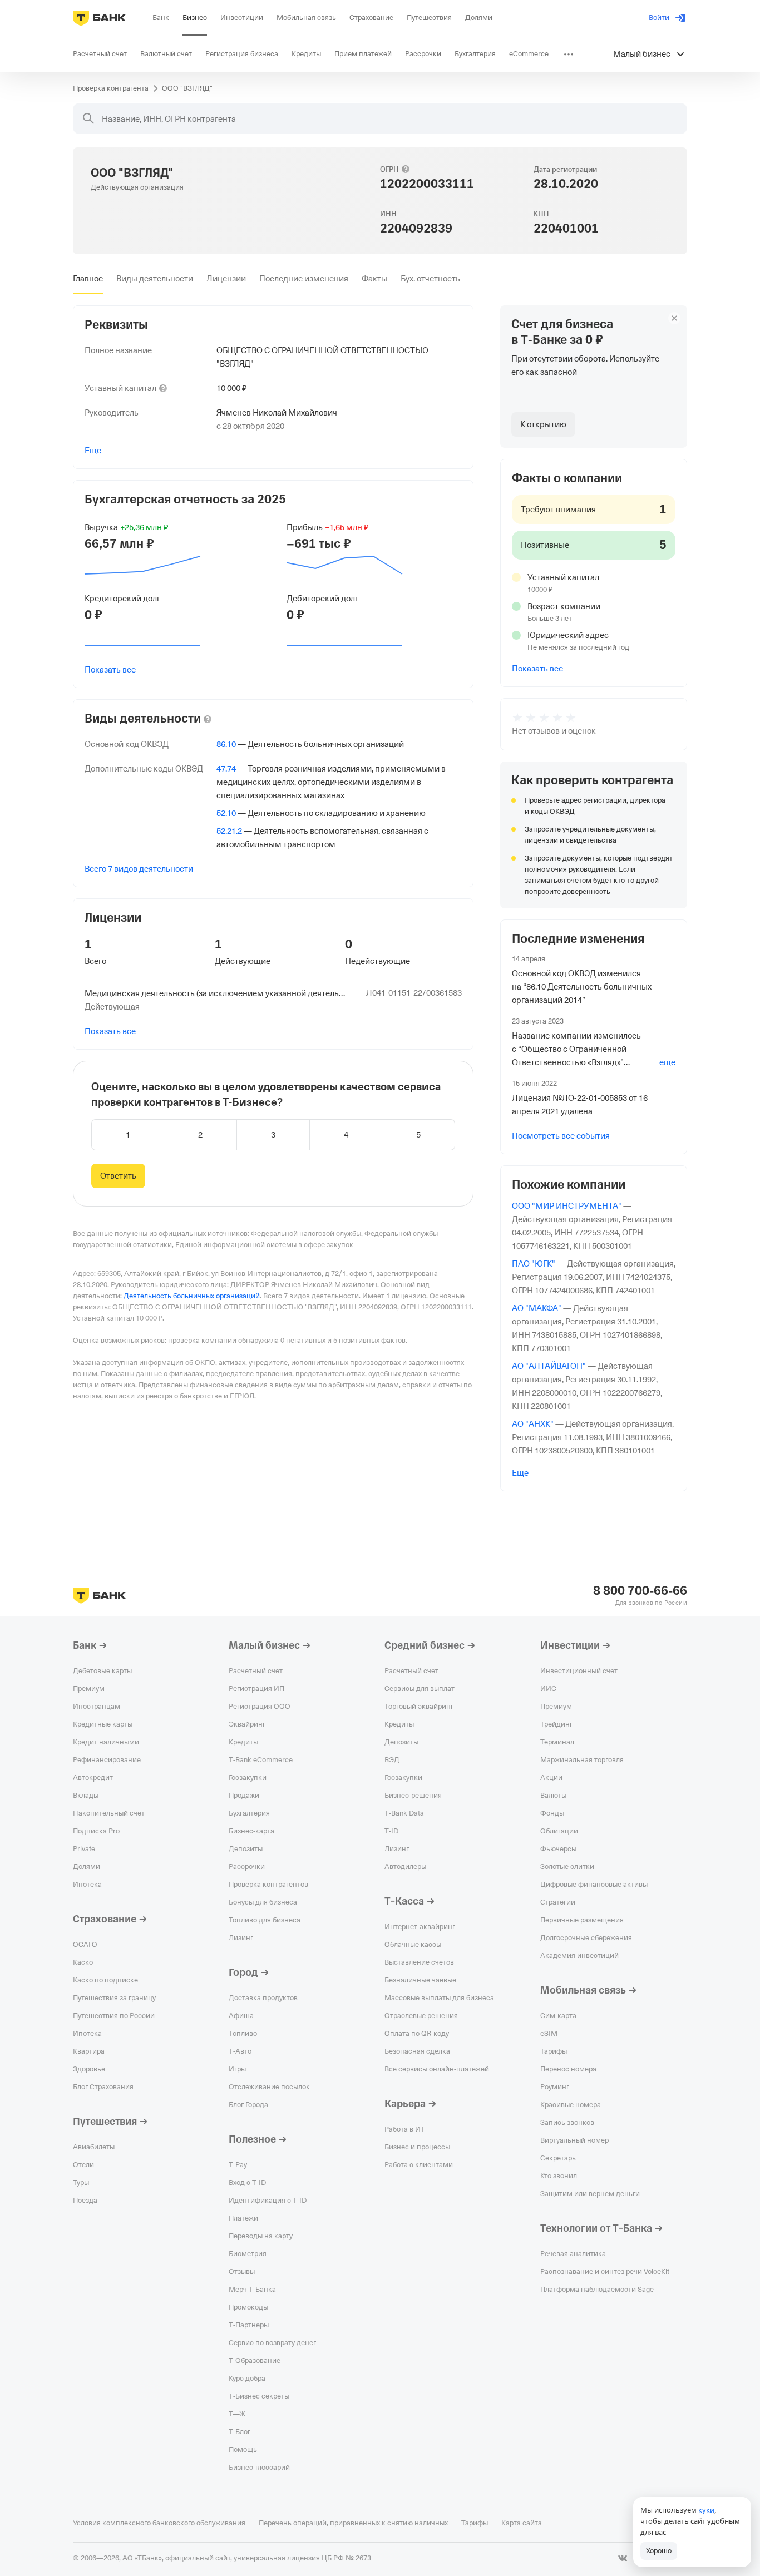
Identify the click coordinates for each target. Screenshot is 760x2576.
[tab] (88, 279)
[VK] (623, 2558)
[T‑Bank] (99, 18)
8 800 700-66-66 (640, 1591)
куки (706, 2510)
